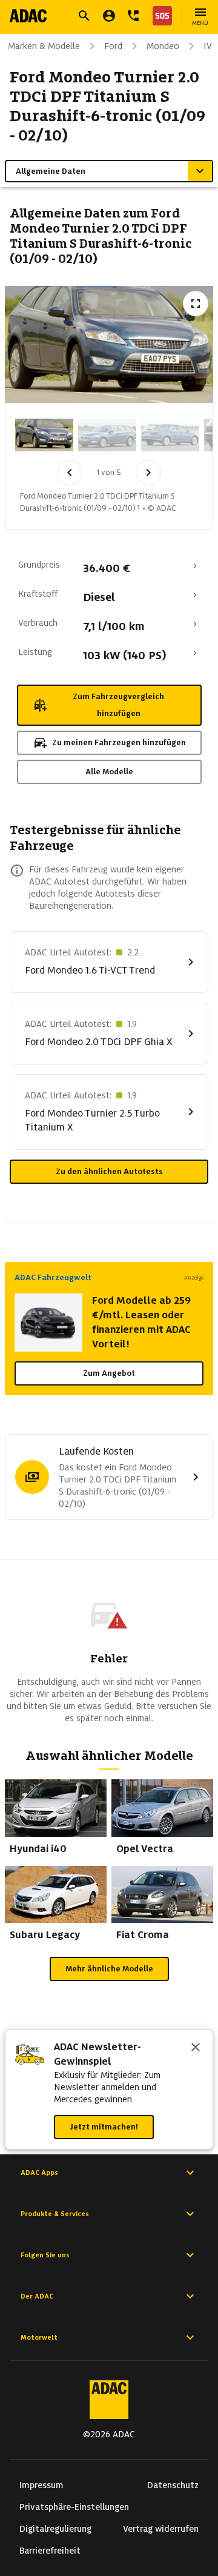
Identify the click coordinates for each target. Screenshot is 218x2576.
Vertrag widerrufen (161, 2529)
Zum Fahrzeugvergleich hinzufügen (118, 705)
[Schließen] (196, 2048)
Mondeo (163, 46)
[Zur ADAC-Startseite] (28, 16)
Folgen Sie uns (45, 2255)
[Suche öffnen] (84, 16)
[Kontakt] (133, 16)
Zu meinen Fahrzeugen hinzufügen (119, 742)
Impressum (41, 2485)
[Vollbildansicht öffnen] (196, 304)
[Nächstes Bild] (148, 473)
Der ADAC (37, 2296)
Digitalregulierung (55, 2529)
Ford (113, 46)
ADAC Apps (39, 2173)
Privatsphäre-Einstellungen (74, 2507)
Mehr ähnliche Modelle (109, 1969)
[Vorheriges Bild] (70, 473)
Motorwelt (39, 2337)
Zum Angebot (109, 1373)
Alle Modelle (109, 772)
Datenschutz (173, 2485)
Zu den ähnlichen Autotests (109, 1171)
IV (208, 46)
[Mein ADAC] (109, 16)
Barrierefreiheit (50, 2551)
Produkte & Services (55, 2214)
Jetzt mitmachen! (104, 2127)
